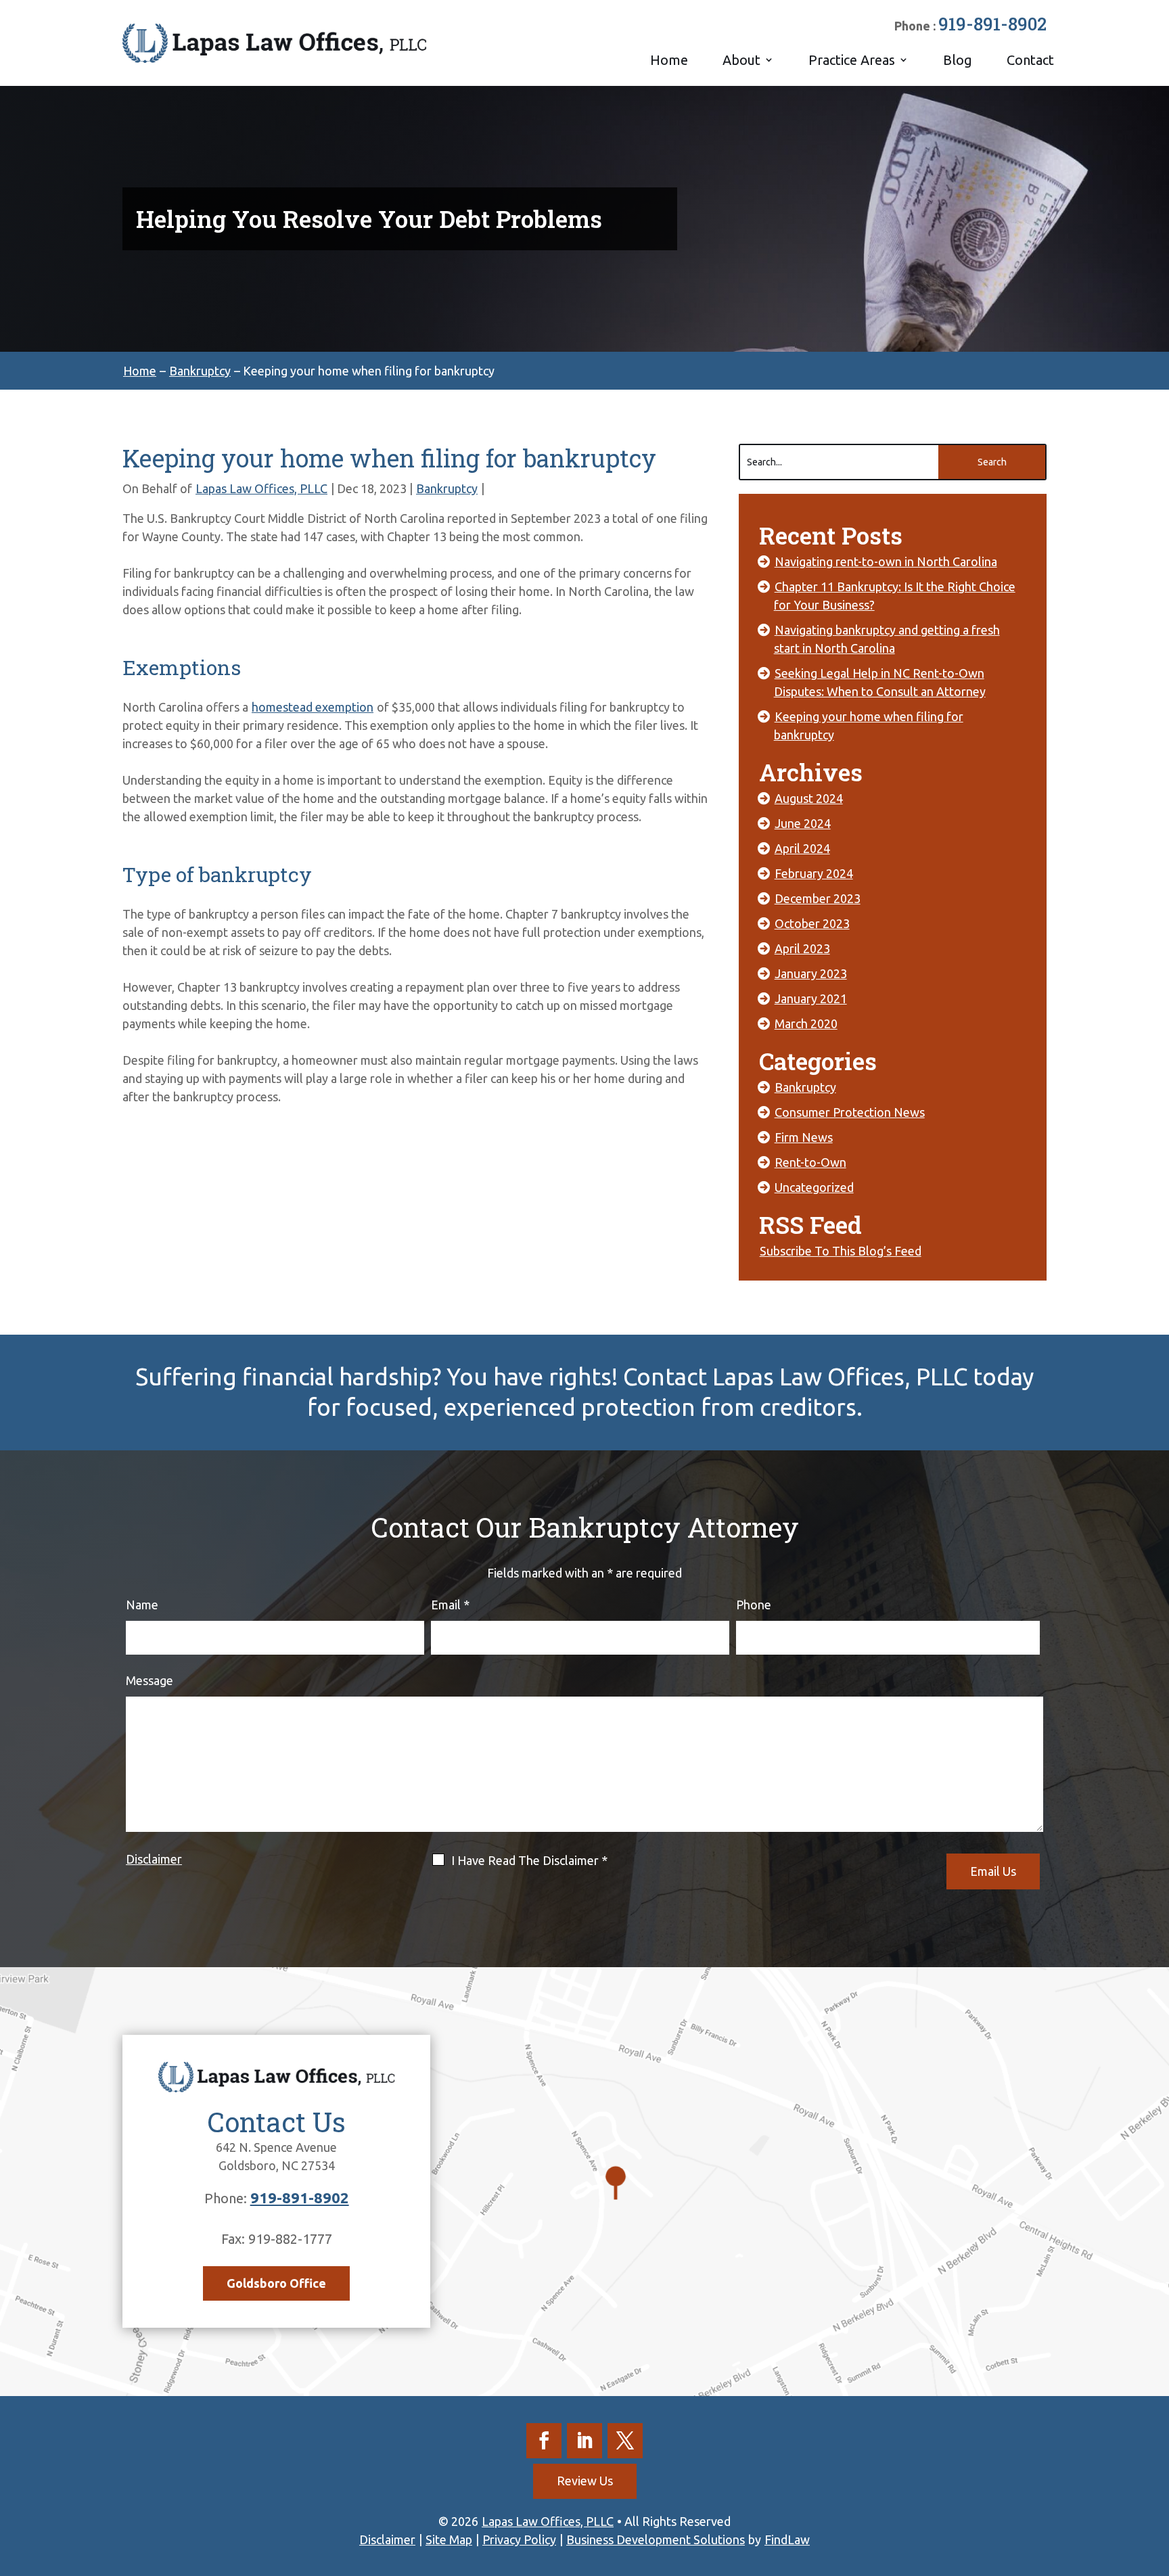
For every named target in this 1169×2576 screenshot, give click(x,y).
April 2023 (802, 948)
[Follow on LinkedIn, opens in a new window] (584, 2441)
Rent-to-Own (810, 1162)
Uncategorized (814, 1187)
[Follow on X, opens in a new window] (625, 2441)
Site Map (449, 2539)
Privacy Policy (519, 2539)
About (741, 60)
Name (142, 1605)
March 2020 (806, 1024)
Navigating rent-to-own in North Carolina (886, 561)
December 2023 (818, 898)
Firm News (804, 1137)
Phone (754, 1605)
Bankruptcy (447, 488)
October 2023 (812, 923)
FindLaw (787, 2539)
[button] (1155, 2478)
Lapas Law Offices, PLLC (261, 488)
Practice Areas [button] (852, 60)
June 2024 (803, 823)
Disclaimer (154, 1859)
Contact (1030, 60)
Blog (958, 60)
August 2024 (809, 798)
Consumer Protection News (850, 1112)
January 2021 (811, 998)
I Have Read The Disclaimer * (529, 1860)
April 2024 (802, 848)
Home (669, 60)
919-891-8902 (992, 24)
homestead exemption (313, 707)
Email (450, 1605)
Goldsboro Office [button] (276, 2283)
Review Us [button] (585, 2481)
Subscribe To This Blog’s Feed (841, 1251)
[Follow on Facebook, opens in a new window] (544, 2441)
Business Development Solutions (656, 2539)
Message (150, 1680)
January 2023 (811, 973)
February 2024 (814, 873)
